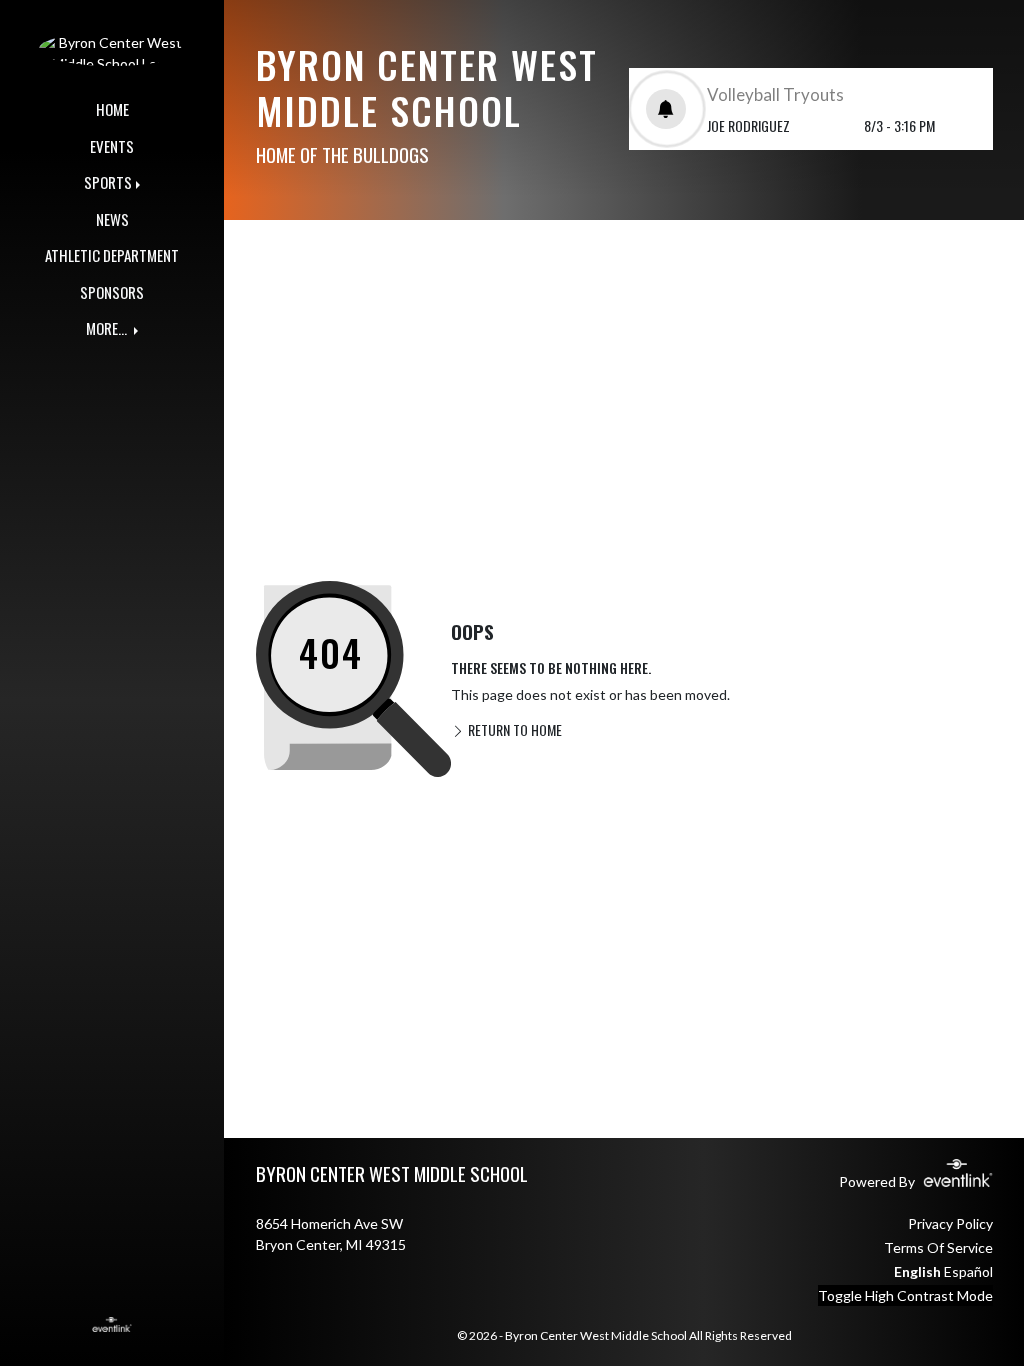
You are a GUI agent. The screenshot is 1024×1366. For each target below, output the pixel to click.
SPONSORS (112, 292)
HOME (112, 109)
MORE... (108, 328)
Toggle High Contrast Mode (905, 1295)
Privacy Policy (950, 1223)
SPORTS (108, 182)
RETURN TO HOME (513, 729)
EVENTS (112, 146)
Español (968, 1271)
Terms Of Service (938, 1247)
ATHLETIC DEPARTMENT (112, 255)
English (917, 1271)
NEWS (112, 219)
